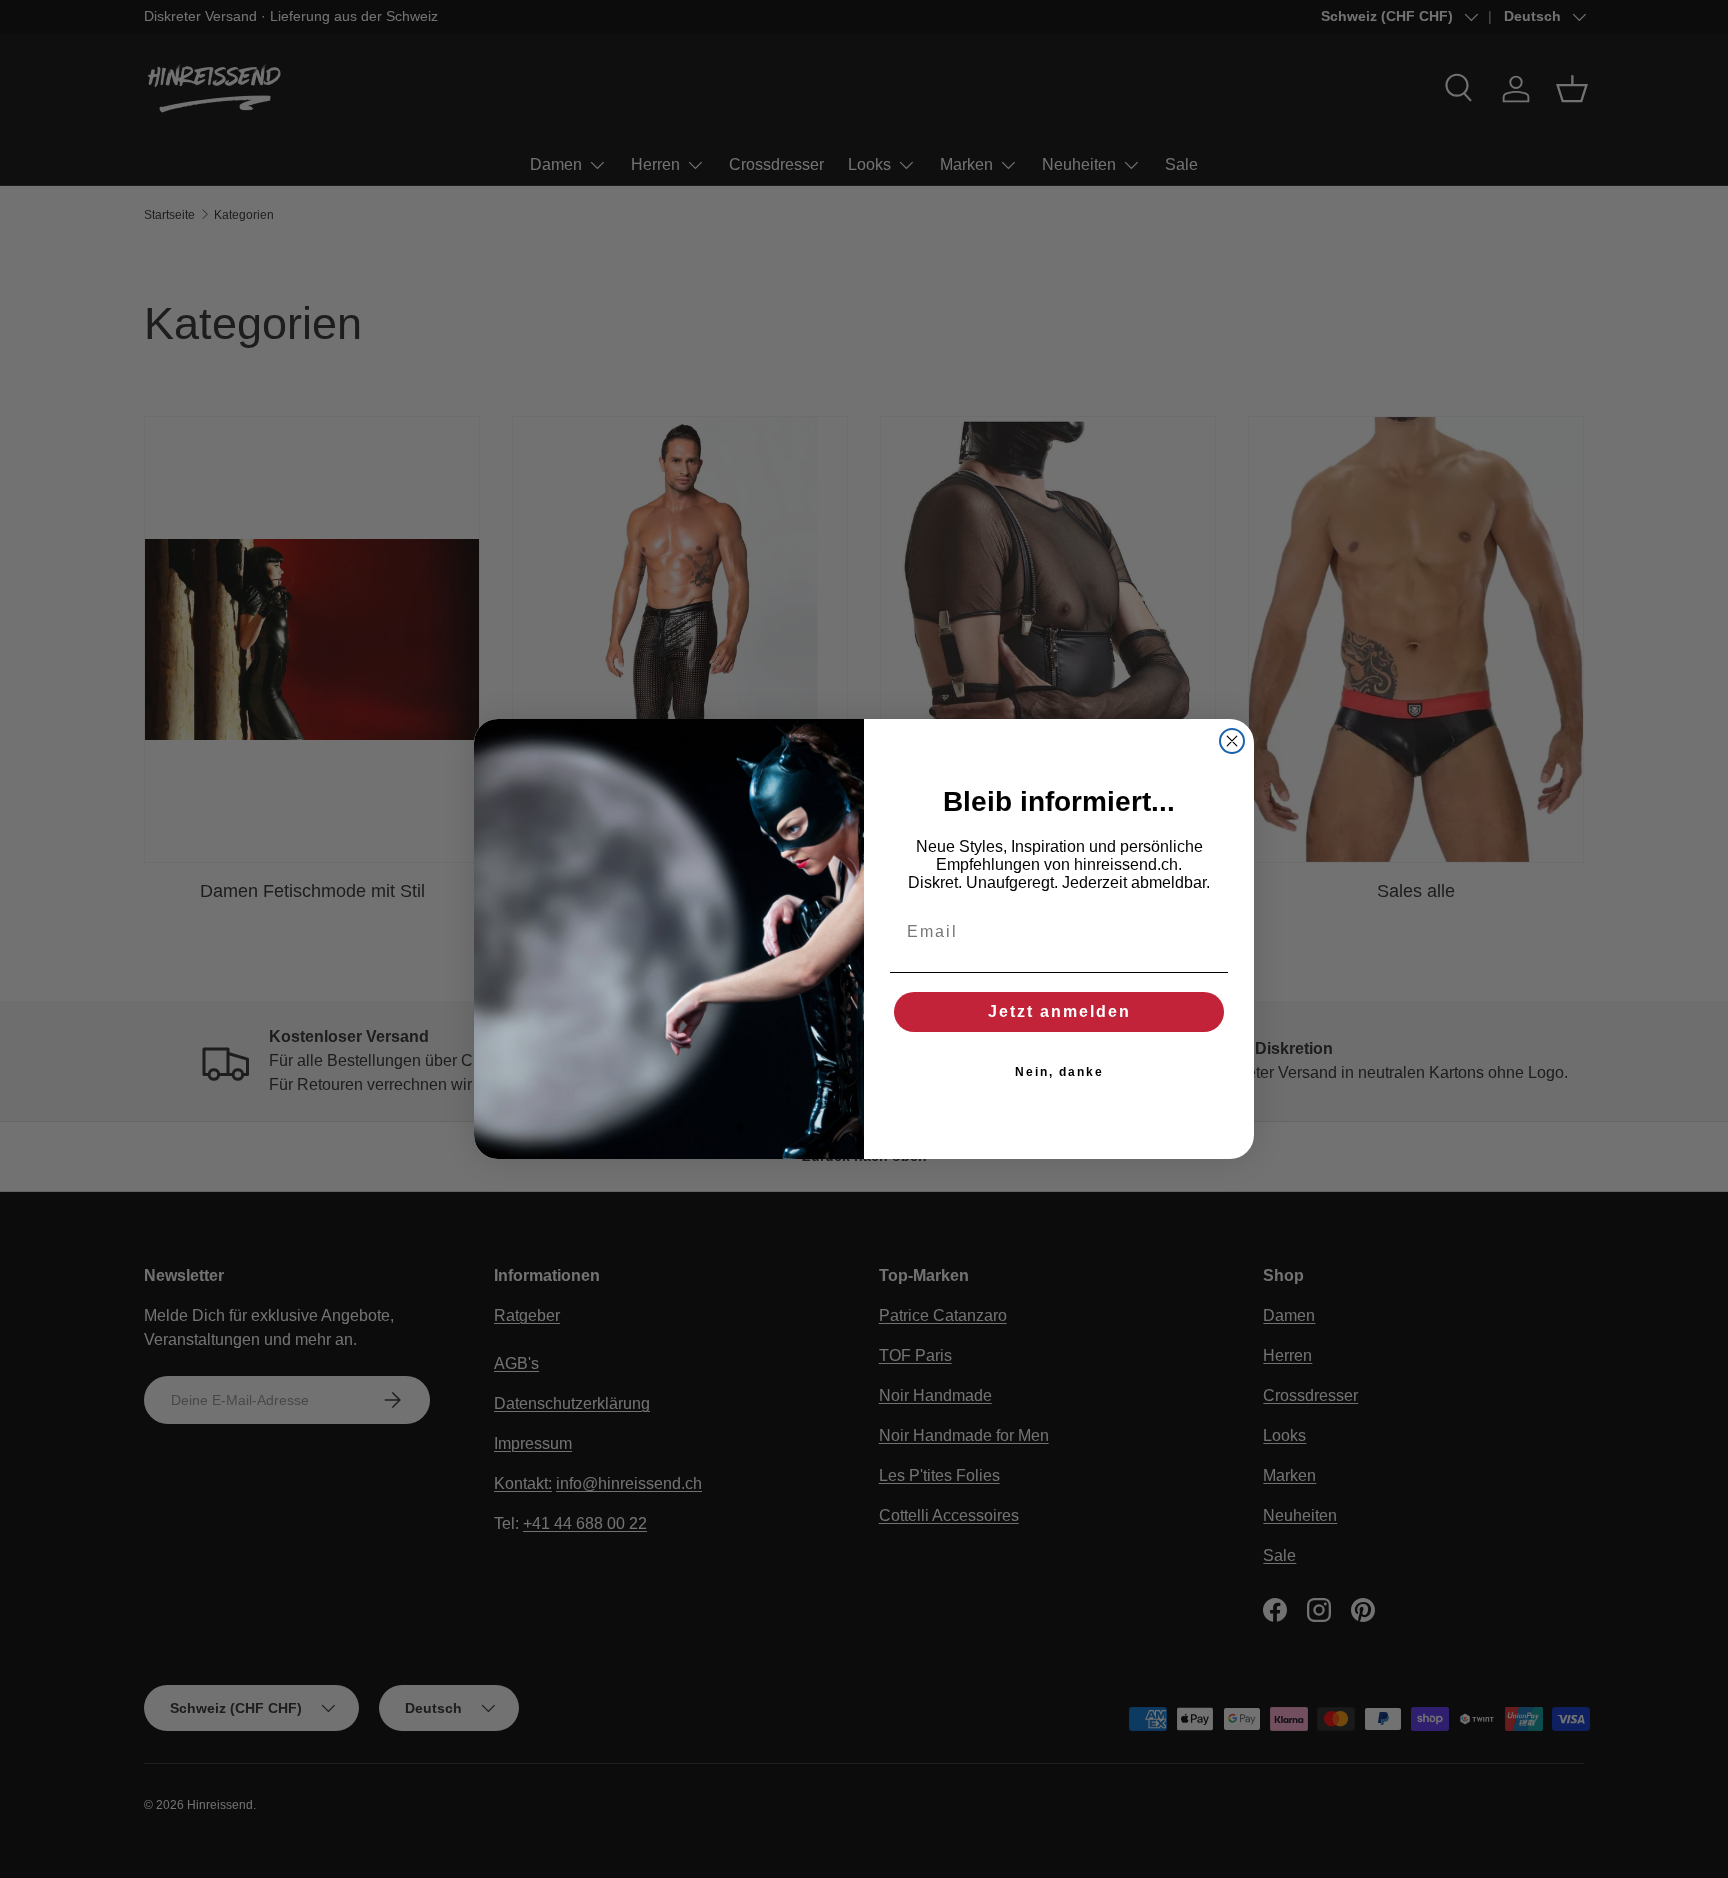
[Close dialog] (1232, 741)
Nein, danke (1059, 1072)
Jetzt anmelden (1059, 1011)
